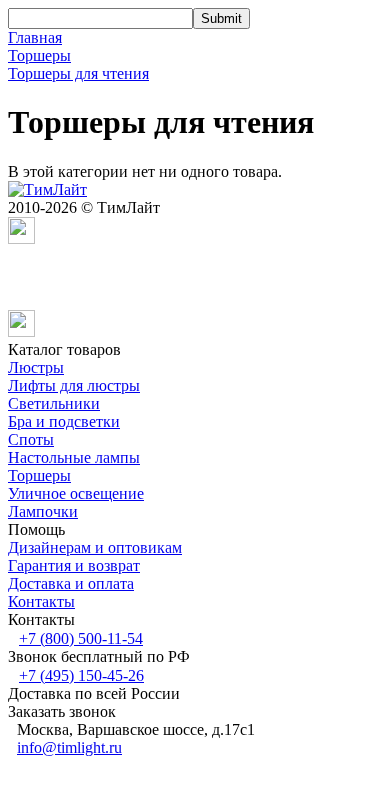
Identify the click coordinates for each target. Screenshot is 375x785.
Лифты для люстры (74, 385)
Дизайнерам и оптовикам (95, 547)
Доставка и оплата (71, 583)
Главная (35, 37)
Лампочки (43, 511)
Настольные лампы (74, 457)
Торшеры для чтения (78, 73)
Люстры (36, 367)
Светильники (54, 403)
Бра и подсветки (64, 421)
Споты (31, 439)
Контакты (41, 601)
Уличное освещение (76, 493)
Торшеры (39, 55)
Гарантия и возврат (74, 565)
